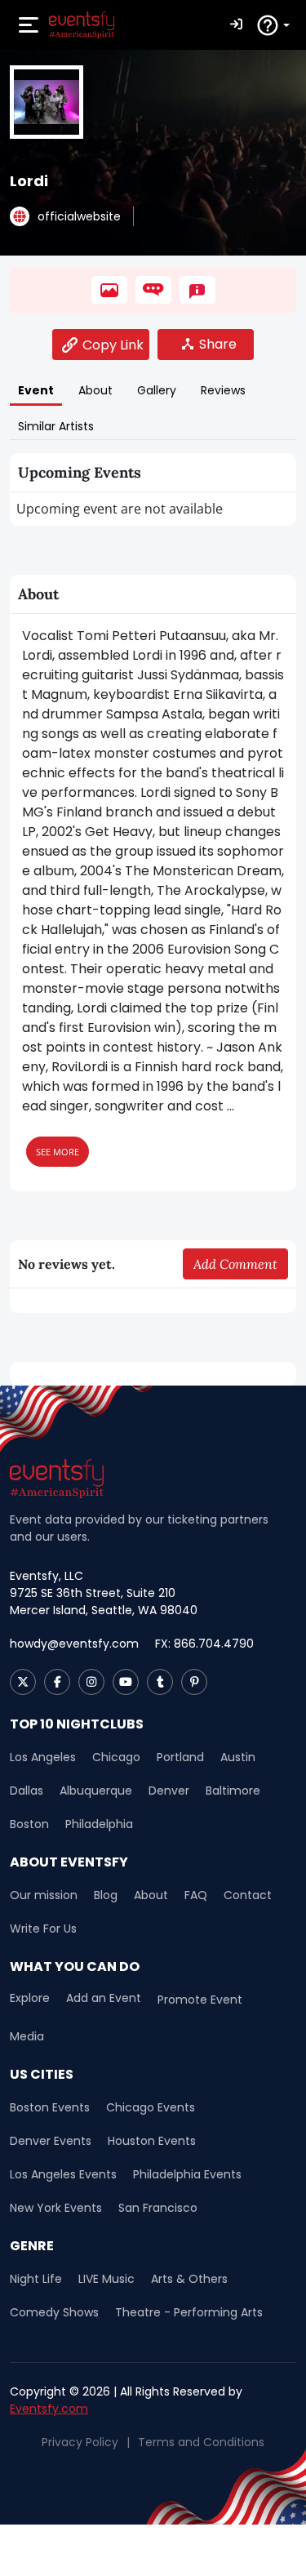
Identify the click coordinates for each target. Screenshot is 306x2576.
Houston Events (152, 2141)
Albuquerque (96, 1791)
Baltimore (233, 1791)
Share (218, 344)
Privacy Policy (80, 2442)
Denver (169, 1791)
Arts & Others (189, 2279)
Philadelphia (99, 1824)
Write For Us (43, 1929)
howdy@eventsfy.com (74, 1644)
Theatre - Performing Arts (189, 2312)
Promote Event (200, 2000)
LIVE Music (106, 2279)
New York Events (56, 2208)
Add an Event (104, 1998)
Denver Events (51, 2141)
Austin (238, 1757)
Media (27, 2036)
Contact (248, 1895)
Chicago (116, 1757)
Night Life (36, 2279)
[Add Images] (109, 290)
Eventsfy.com (49, 2409)
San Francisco (158, 2208)
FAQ (196, 1895)
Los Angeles (43, 1757)
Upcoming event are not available (120, 509)
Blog (106, 1895)
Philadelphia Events (187, 2174)
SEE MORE (58, 1152)
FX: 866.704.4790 (204, 1644)
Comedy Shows (54, 2312)
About (151, 1895)
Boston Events (50, 2107)
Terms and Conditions (201, 2442)
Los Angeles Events (63, 2174)
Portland (180, 1757)
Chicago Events (151, 2107)
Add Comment (235, 1264)
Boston (29, 1824)
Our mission (44, 1895)
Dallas (27, 1791)
